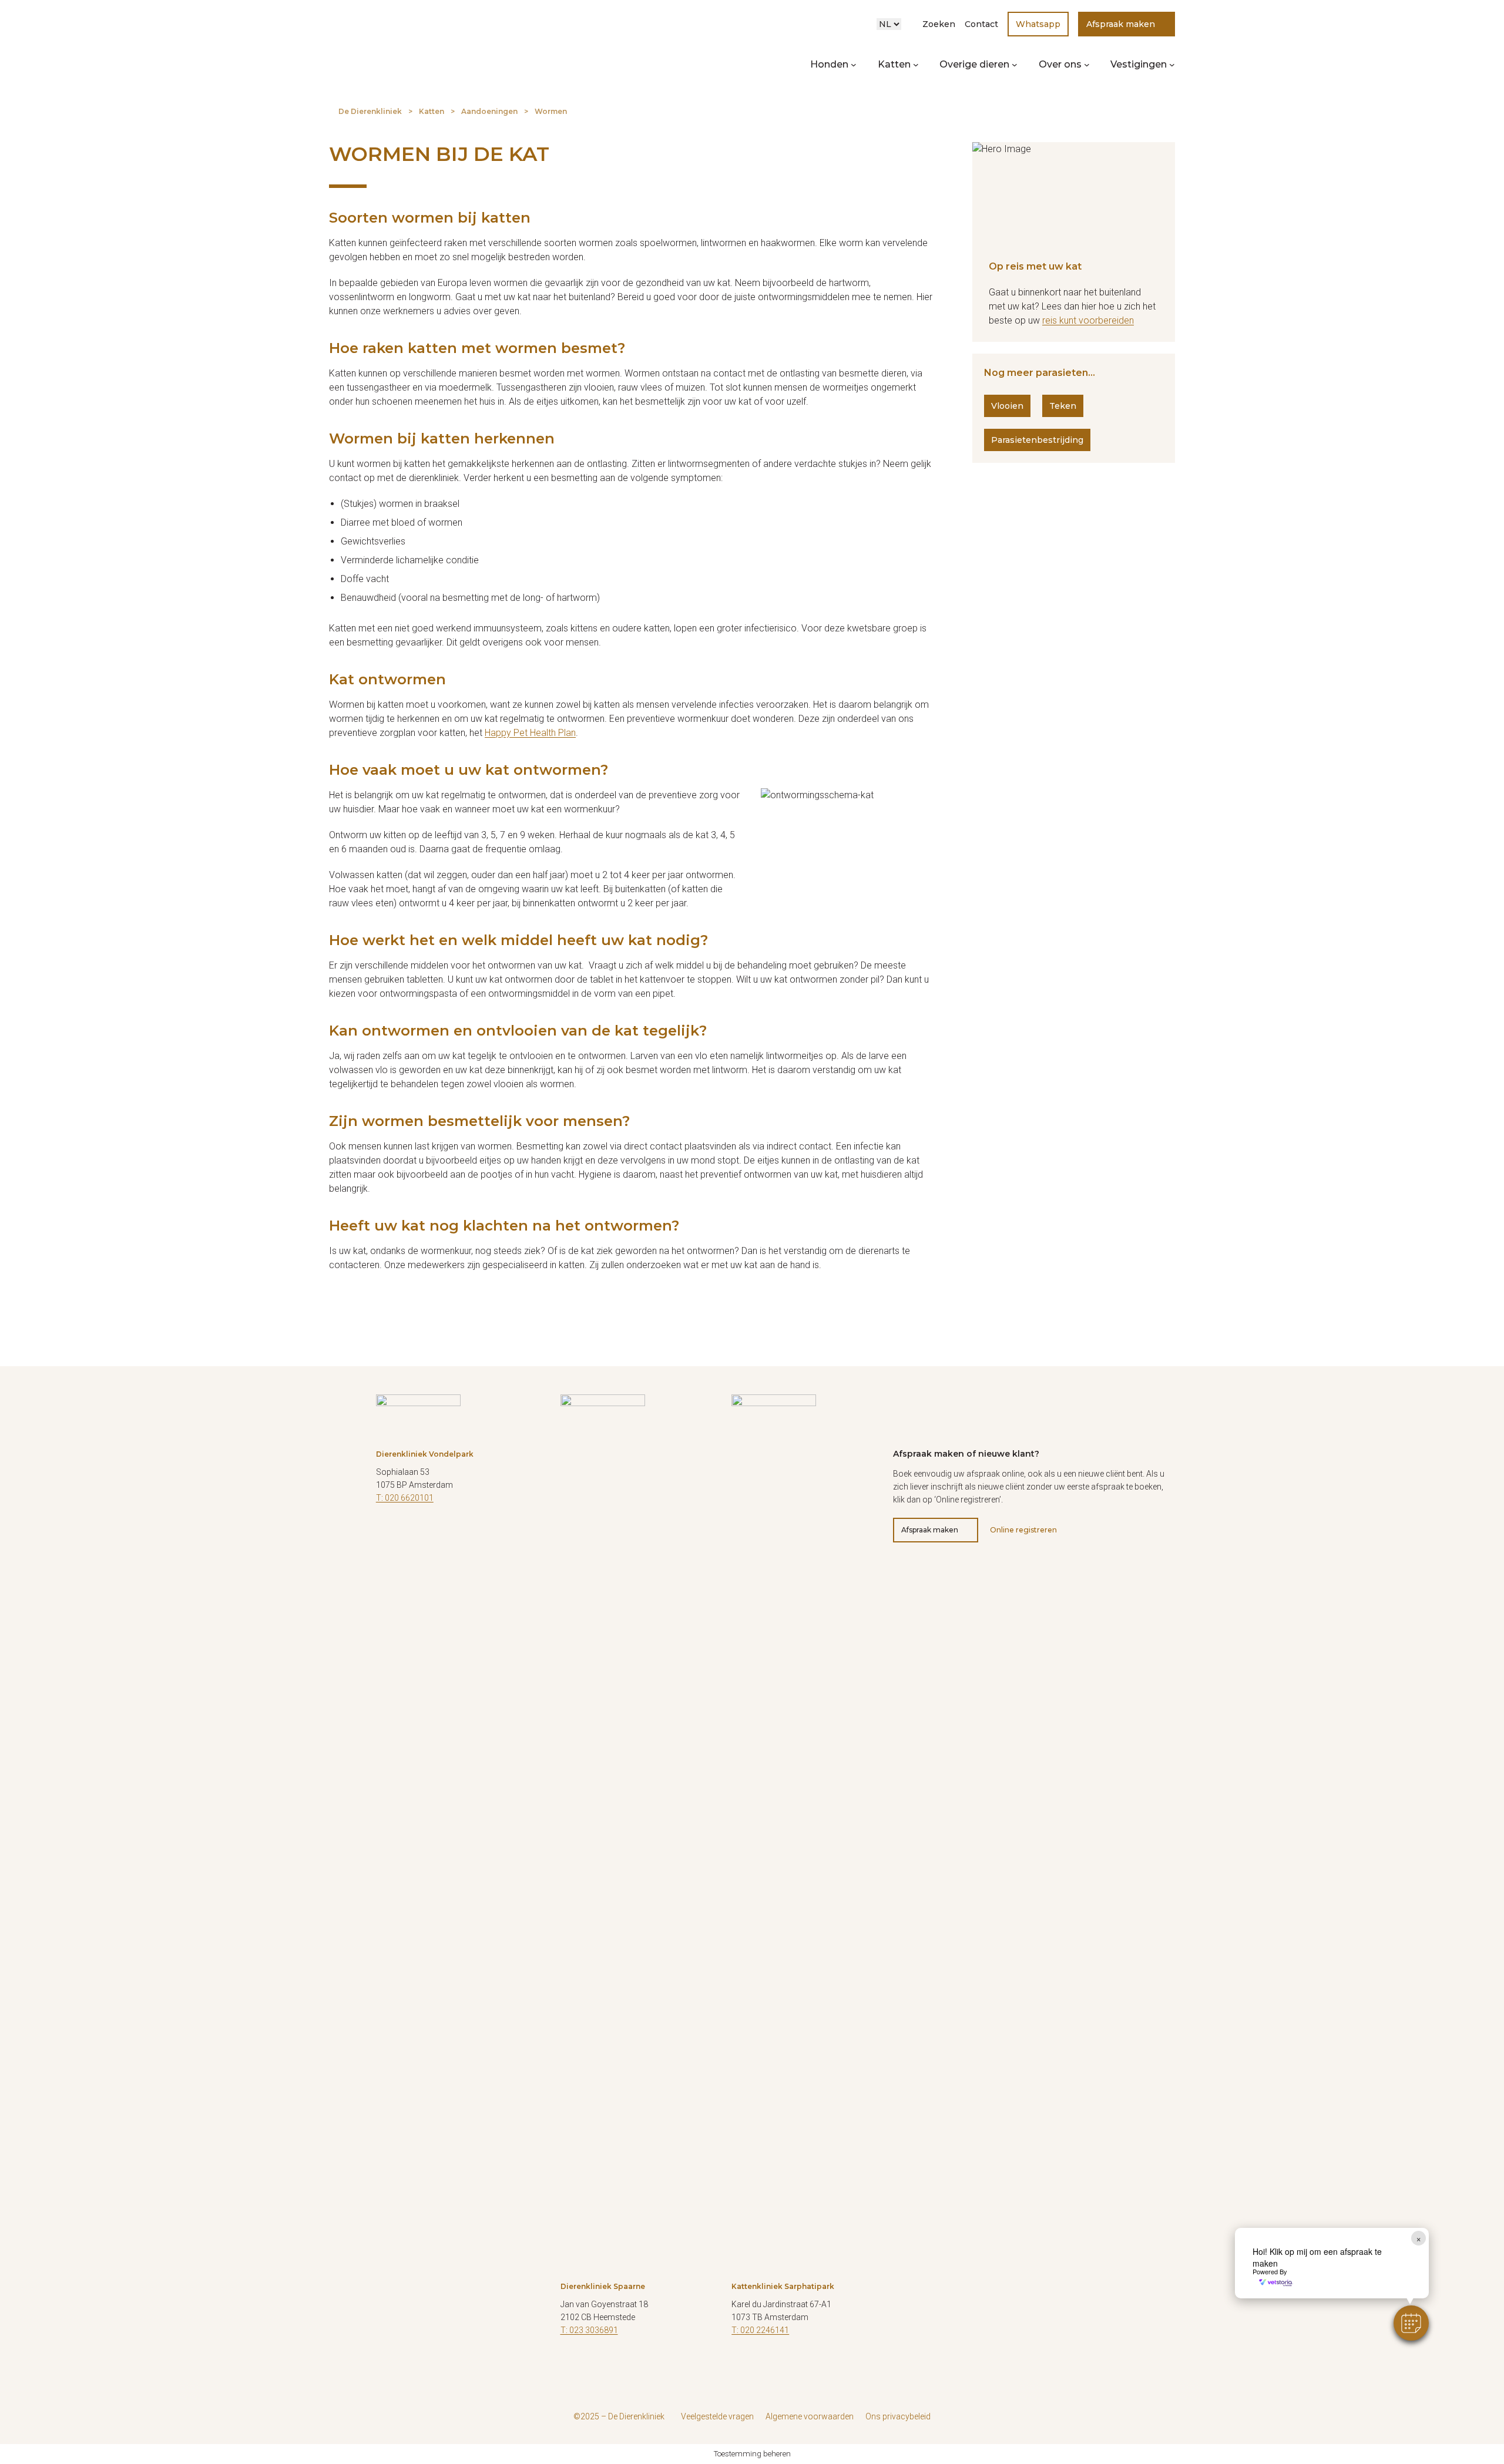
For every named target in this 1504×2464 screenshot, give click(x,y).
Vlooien (1007, 406)
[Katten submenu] (916, 65)
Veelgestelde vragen (717, 2416)
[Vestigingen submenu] (1172, 65)
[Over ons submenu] (1087, 65)
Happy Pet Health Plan (530, 733)
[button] (1411, 2323)
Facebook (569, 2365)
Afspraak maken (1121, 24)
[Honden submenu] (854, 65)
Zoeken (939, 24)
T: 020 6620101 (405, 1498)
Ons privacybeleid (898, 2416)
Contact (981, 24)
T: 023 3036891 (589, 2330)
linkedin (444, 1533)
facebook (740, 2365)
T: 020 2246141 (760, 2330)
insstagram (770, 2365)
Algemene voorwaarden (810, 2416)
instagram (414, 1533)
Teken (1063, 406)
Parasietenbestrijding (1037, 440)
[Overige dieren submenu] (1015, 65)
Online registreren (1023, 1530)
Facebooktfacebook (385, 1533)
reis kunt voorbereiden (1088, 320)
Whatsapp (1038, 24)
